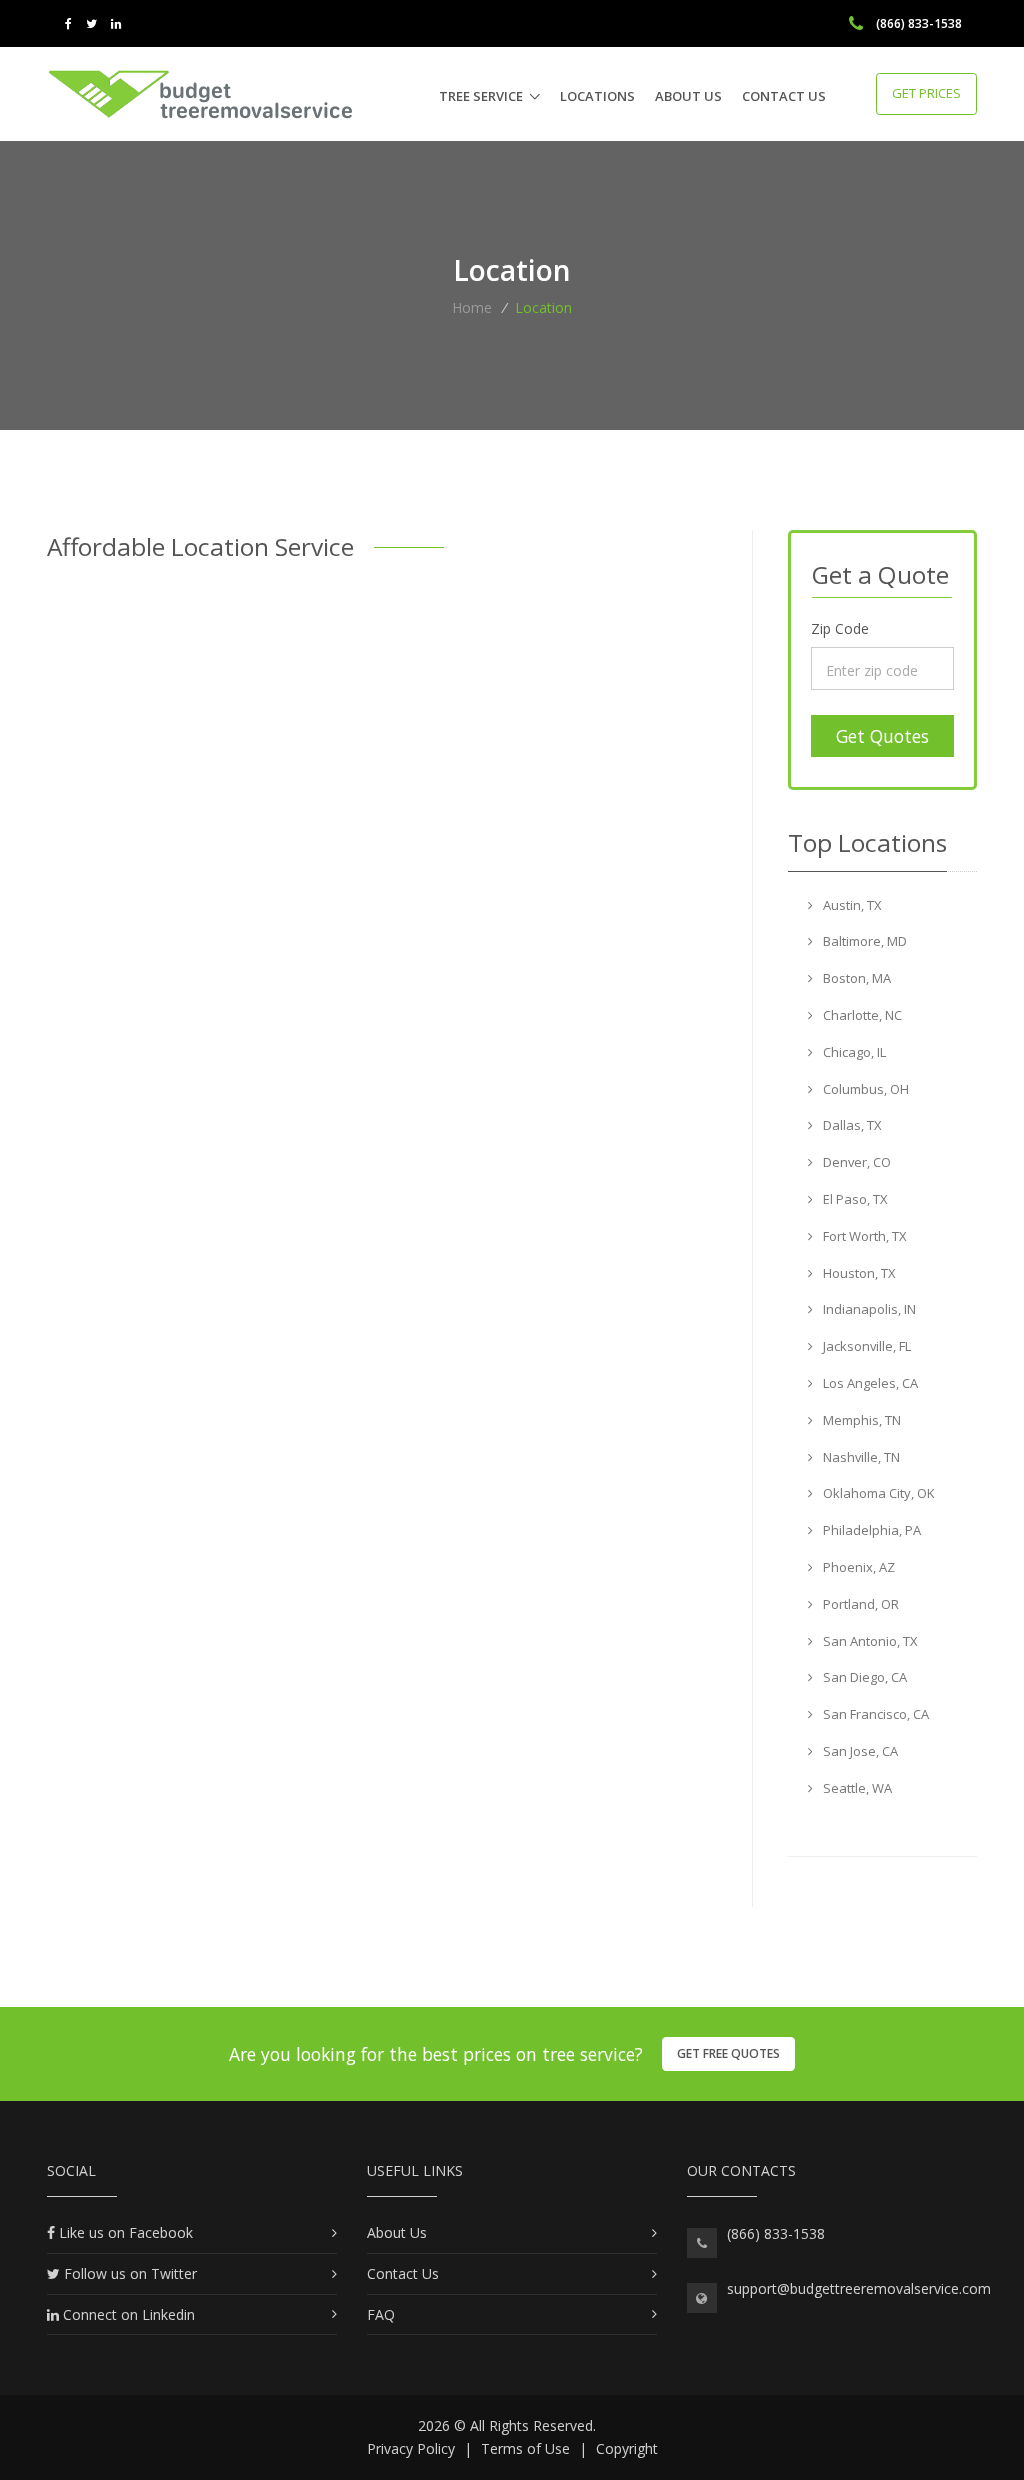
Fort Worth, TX (863, 1236)
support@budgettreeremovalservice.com (859, 2288)
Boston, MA (855, 978)
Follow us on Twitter (128, 2273)
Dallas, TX (851, 1125)
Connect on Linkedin (127, 2314)
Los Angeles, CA (869, 1383)
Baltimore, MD (863, 941)
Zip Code (840, 628)
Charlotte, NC (861, 1015)
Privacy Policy (411, 2448)
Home (472, 307)
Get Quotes (882, 736)
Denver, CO (855, 1162)
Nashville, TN (860, 1457)
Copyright (627, 2448)
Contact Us (784, 96)
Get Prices (926, 93)
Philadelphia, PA (870, 1530)
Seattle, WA (856, 1788)
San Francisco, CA (874, 1714)
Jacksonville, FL (865, 1346)
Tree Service (481, 96)
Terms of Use (525, 2448)
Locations (597, 96)
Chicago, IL (853, 1052)
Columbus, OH (864, 1089)
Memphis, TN (860, 1420)
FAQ (381, 2314)
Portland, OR (859, 1604)
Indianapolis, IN (868, 1309)
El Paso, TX (854, 1199)
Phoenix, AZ (857, 1567)
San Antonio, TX (869, 1641)
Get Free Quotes (728, 2053)
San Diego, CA (863, 1677)
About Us (688, 96)
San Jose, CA (859, 1751)
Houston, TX (858, 1273)
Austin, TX (851, 905)
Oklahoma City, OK (877, 1493)
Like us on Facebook (124, 2232)
